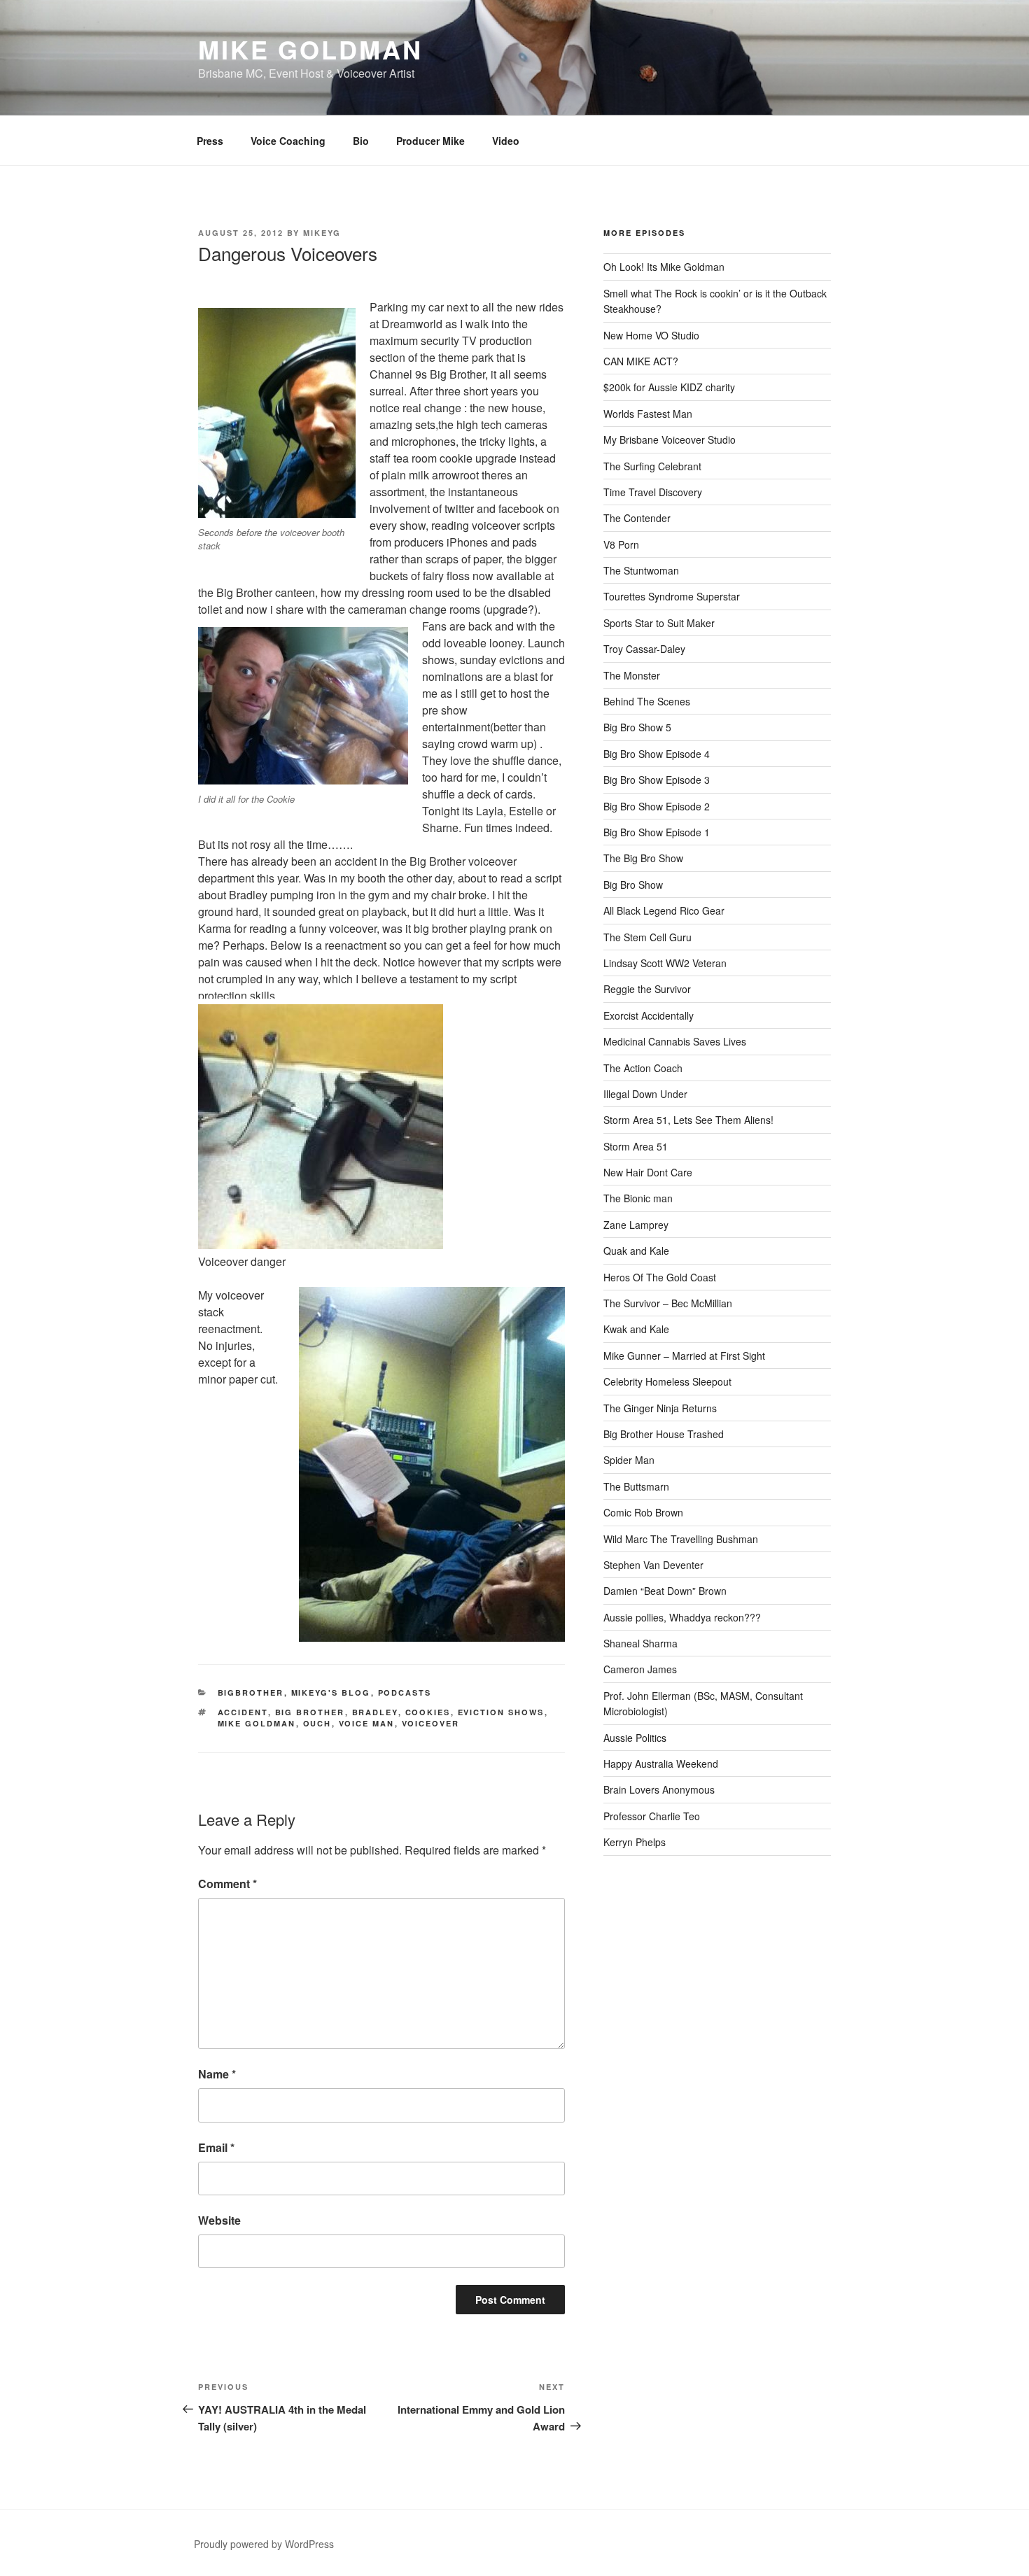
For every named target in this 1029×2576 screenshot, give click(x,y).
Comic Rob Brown (643, 1512)
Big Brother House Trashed (664, 1434)
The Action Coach (643, 1068)
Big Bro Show (633, 885)
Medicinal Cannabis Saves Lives (675, 1041)
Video (506, 141)
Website (219, 2220)
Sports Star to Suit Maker (659, 623)
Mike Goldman (310, 49)
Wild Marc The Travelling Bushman (681, 1539)
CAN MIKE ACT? (641, 361)
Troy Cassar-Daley (644, 649)
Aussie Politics (635, 1738)
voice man (367, 1723)
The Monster (632, 675)
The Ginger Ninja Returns (660, 1408)
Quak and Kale (636, 1251)
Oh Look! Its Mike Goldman (664, 267)
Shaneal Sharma (640, 1643)
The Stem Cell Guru (647, 937)
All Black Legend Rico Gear (664, 910)
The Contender (637, 518)
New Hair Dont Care (648, 1172)
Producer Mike (430, 141)
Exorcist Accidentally (649, 1015)
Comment (227, 1884)
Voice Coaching (288, 141)
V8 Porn (621, 544)
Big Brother (310, 1712)
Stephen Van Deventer (653, 1565)
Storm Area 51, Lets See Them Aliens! (688, 1120)
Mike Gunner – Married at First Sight (684, 1356)
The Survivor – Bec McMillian (668, 1303)
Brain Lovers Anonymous (659, 1789)
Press (210, 141)
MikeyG (322, 233)
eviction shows (501, 1712)
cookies (428, 1712)
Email (216, 2147)
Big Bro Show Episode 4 (657, 754)
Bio (361, 141)
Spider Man (629, 1460)
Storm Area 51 (636, 1146)
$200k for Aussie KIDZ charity (669, 387)
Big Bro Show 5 (637, 727)
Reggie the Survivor (647, 989)
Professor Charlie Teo (652, 1816)
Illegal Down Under (645, 1094)
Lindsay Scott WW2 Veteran (665, 963)
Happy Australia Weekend (661, 1764)
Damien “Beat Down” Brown (665, 1591)
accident (243, 1712)
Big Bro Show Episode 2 (657, 806)
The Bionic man (638, 1198)
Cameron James (640, 1669)
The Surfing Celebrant (652, 466)
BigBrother (251, 1692)
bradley (375, 1712)
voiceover (431, 1723)
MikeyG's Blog (331, 1692)
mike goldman (257, 1723)
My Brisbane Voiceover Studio (670, 439)
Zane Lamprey (636, 1225)
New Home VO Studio (651, 335)
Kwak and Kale (636, 1329)
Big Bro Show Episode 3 (657, 780)
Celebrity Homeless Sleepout (667, 1381)
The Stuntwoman (641, 570)
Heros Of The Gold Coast (660, 1277)
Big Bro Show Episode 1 (657, 832)
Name (217, 2074)
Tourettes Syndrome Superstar (672, 596)
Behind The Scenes (647, 701)
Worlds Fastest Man (648, 414)
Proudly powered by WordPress (264, 2544)
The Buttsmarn (636, 1486)
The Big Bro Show (643, 858)
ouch (317, 1723)
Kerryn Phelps (635, 1842)
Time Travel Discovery (653, 492)
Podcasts (405, 1692)
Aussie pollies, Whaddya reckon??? (682, 1617)
